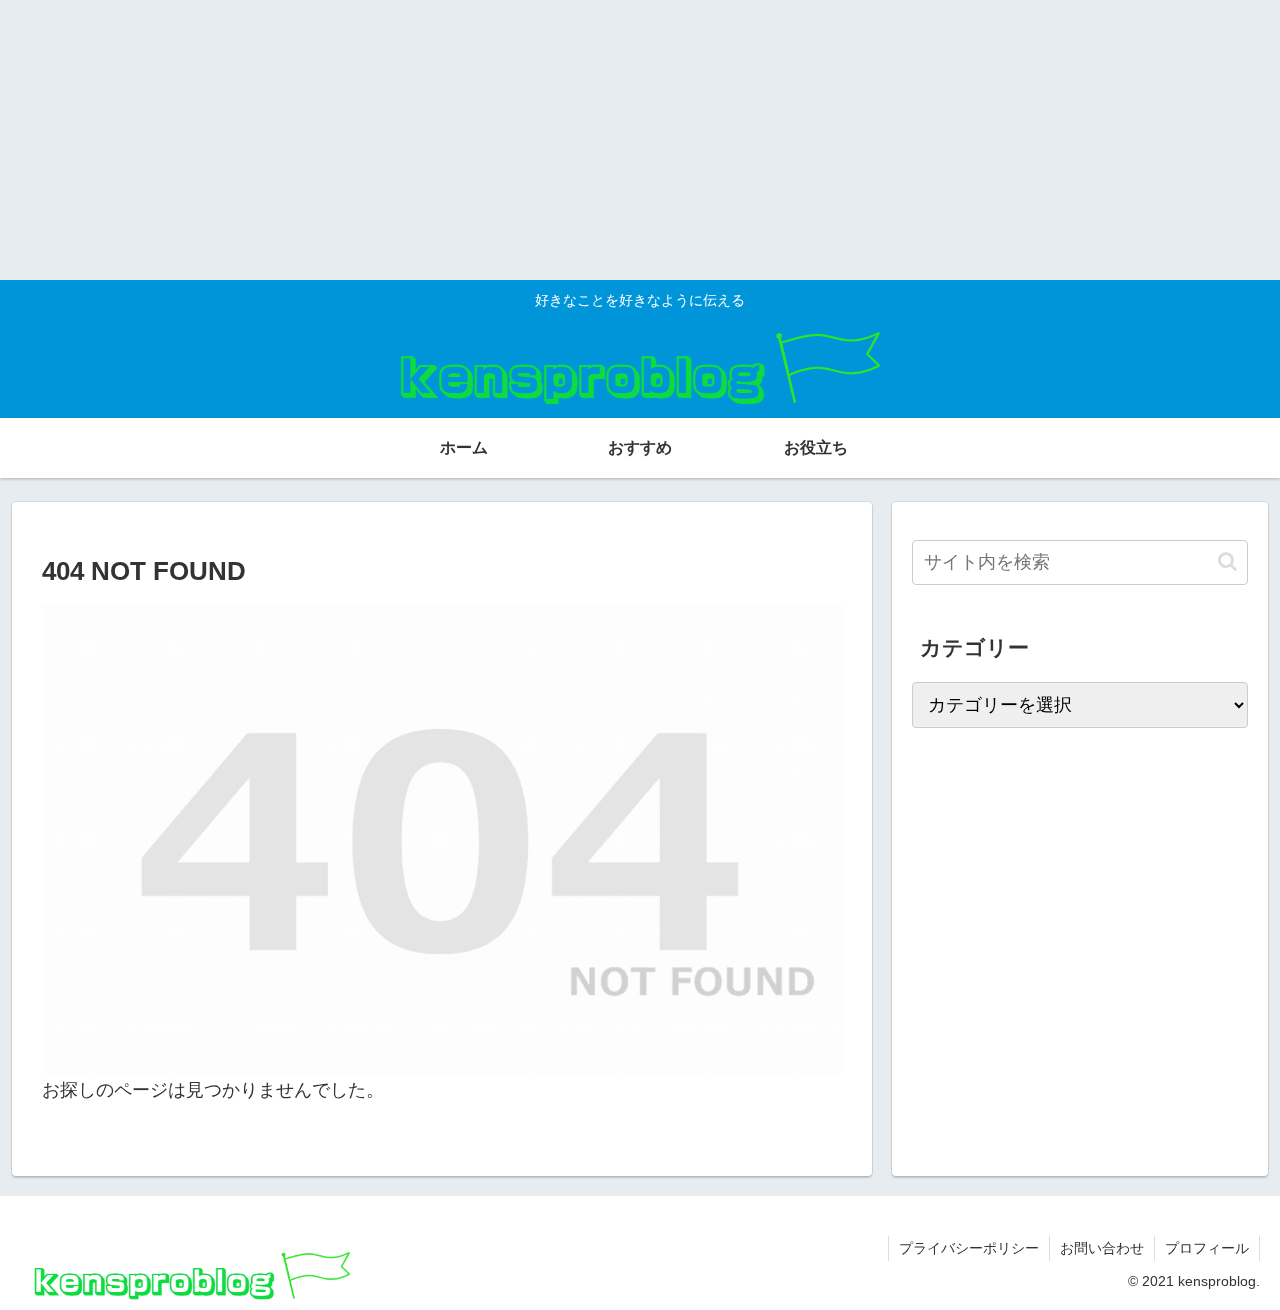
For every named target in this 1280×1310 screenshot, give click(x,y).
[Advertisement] (600, 140)
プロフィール (1207, 1248)
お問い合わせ (1102, 1248)
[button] (1227, 561)
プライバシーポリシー (969, 1248)
